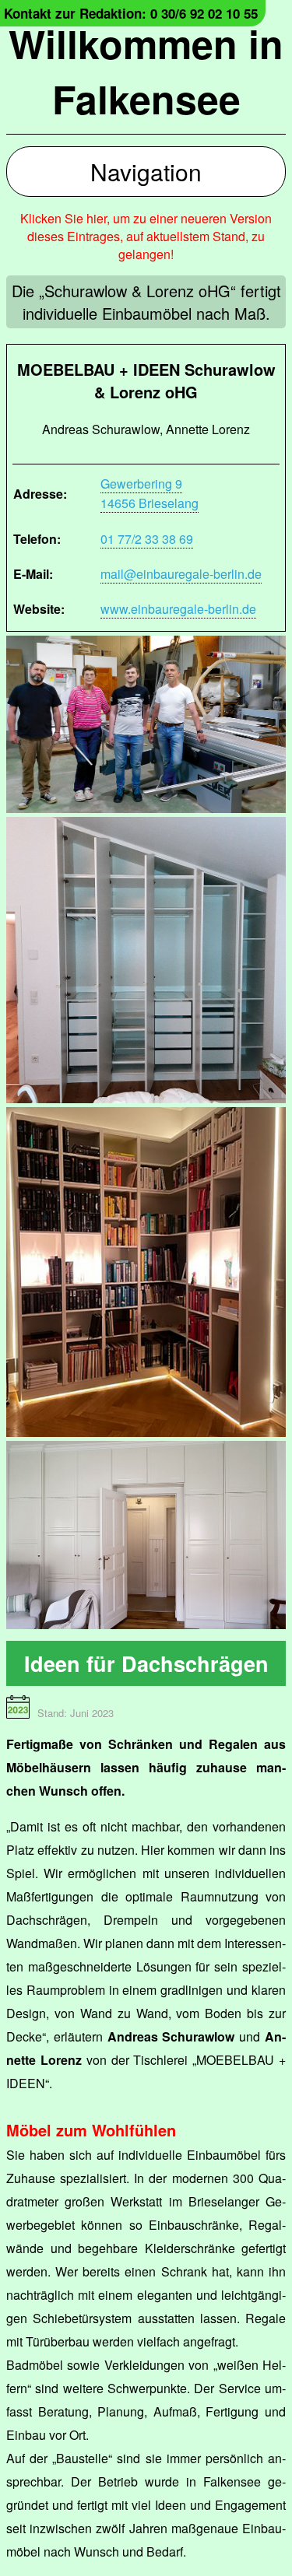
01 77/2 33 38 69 (147, 539)
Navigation (146, 172)
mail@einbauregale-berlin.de (181, 574)
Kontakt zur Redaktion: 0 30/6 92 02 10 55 (131, 13)
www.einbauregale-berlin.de (178, 609)
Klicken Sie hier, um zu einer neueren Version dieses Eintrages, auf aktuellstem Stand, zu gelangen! (146, 236)
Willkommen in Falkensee (146, 71)
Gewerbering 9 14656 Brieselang (150, 493)
